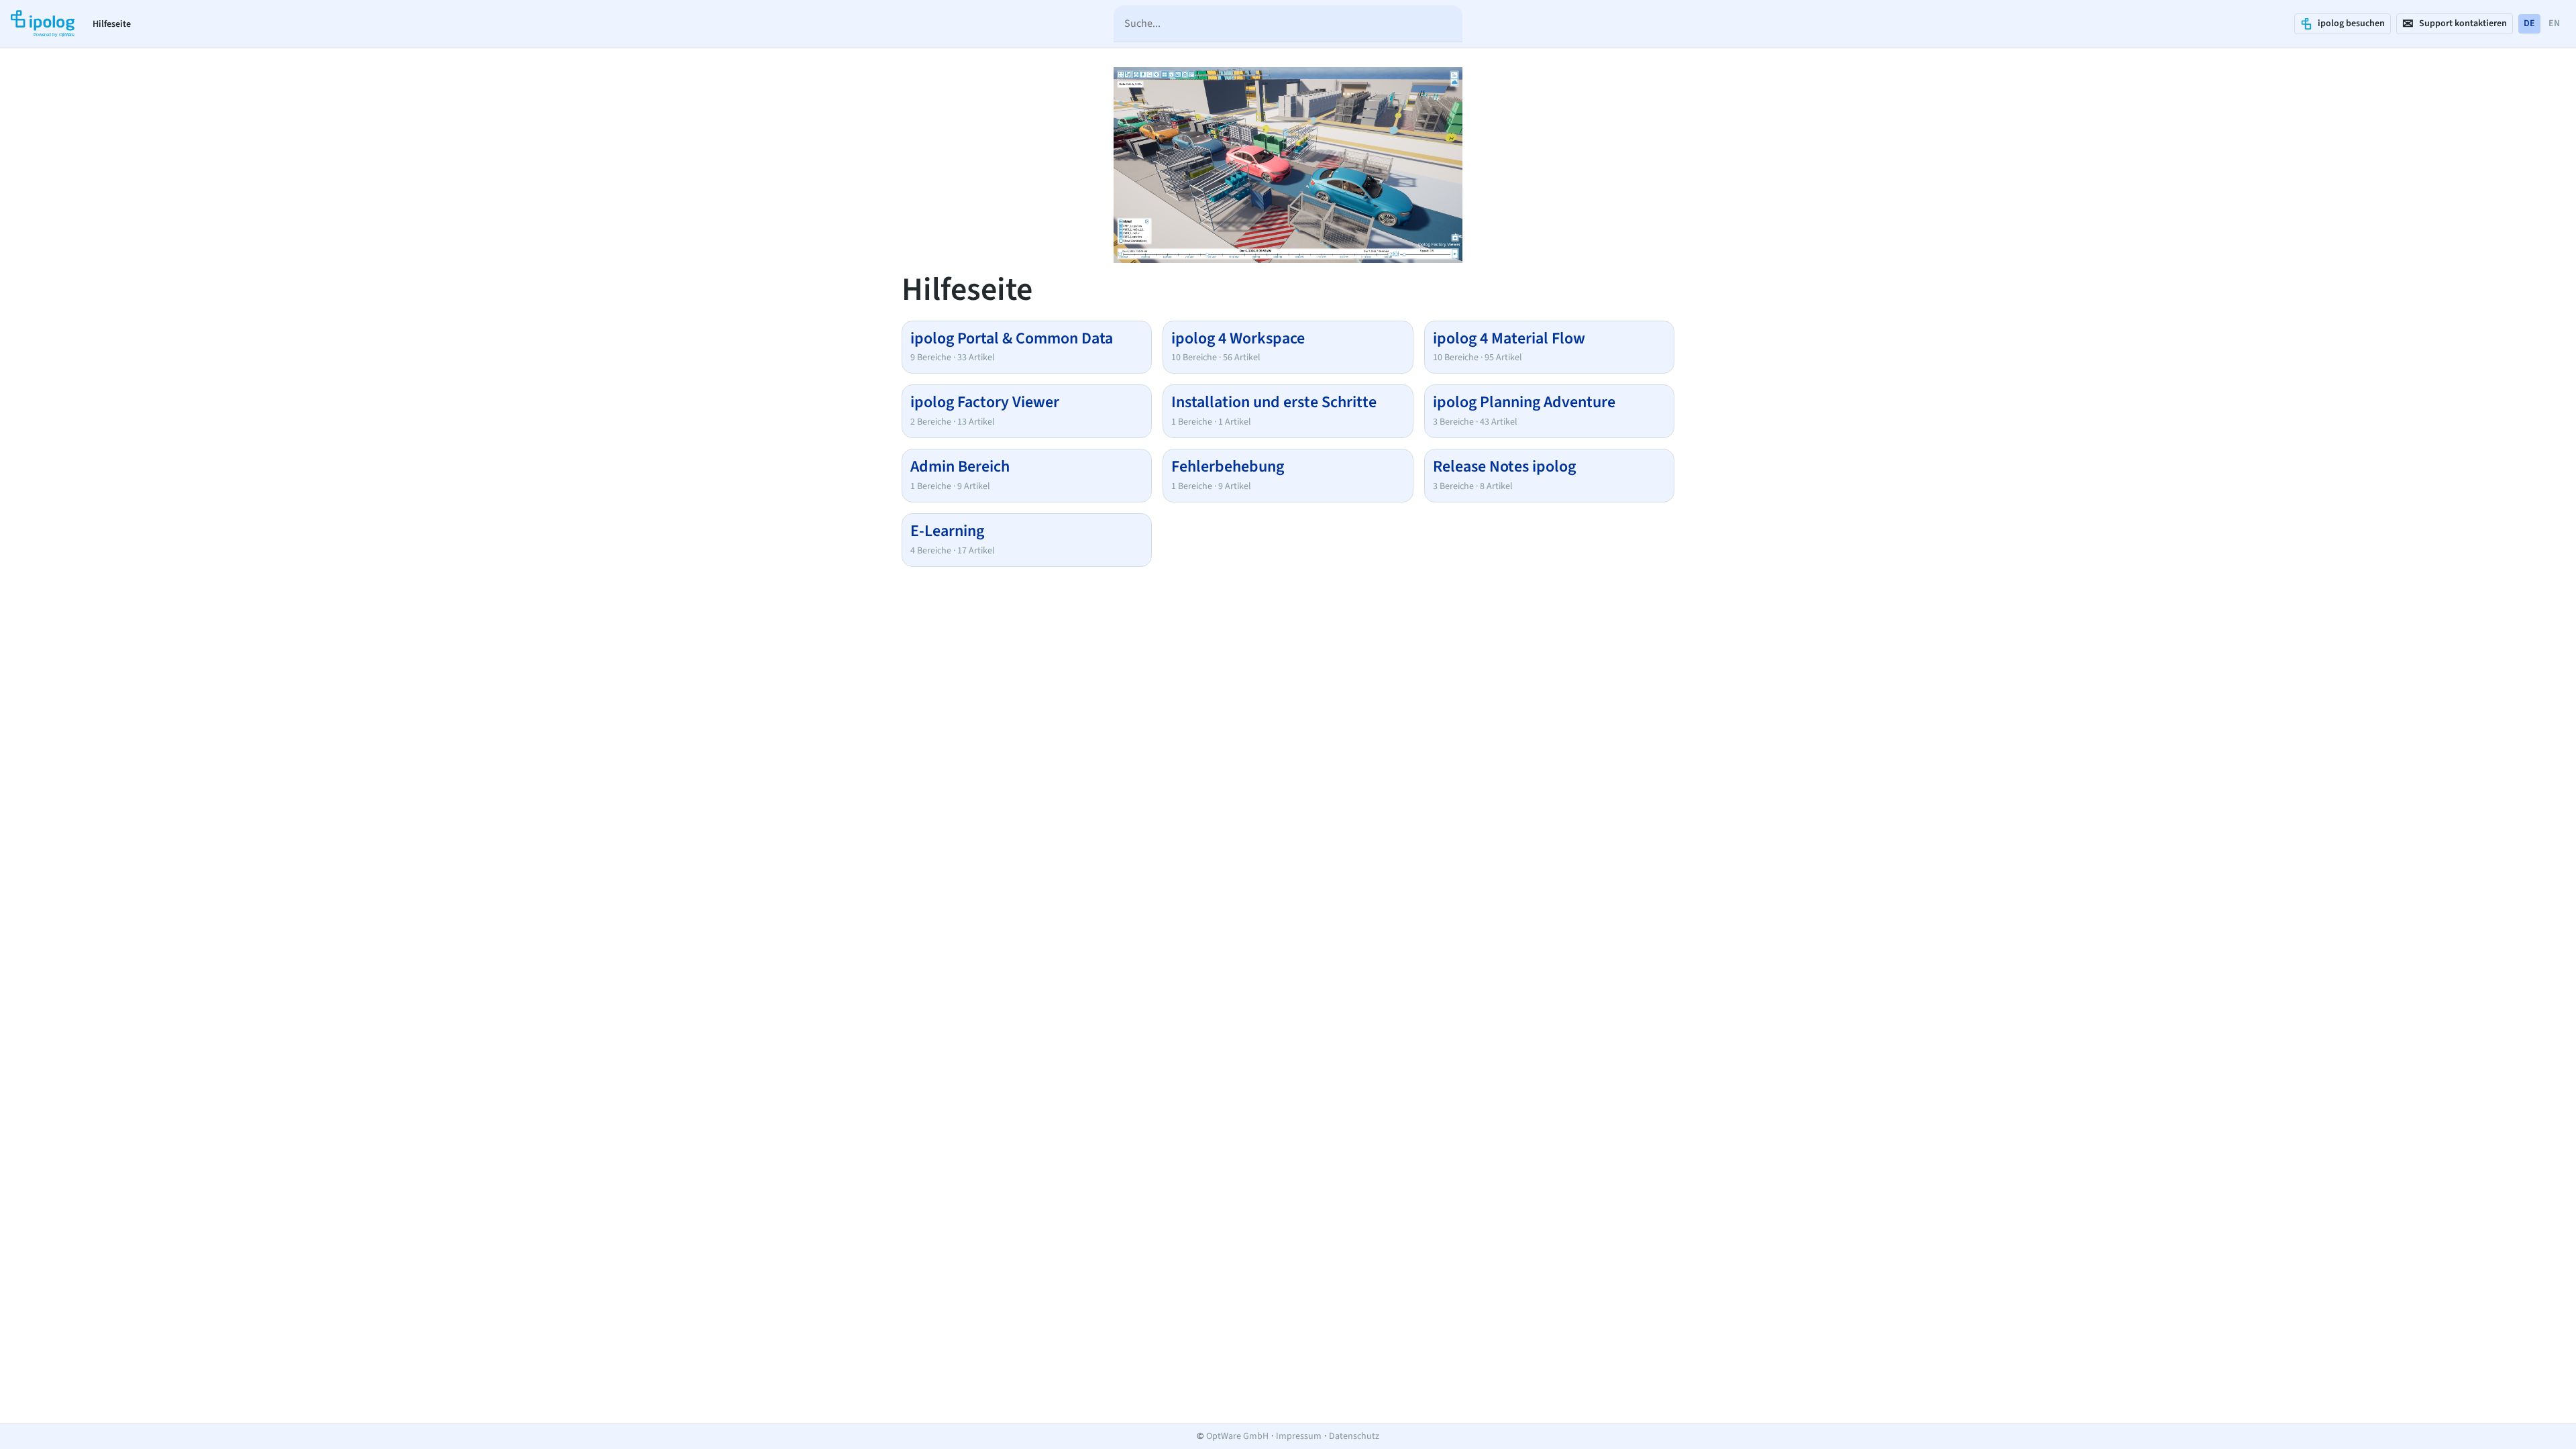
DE (2529, 23)
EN (2554, 23)
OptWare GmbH (1237, 1436)
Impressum (1299, 1436)
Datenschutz (1354, 1436)
